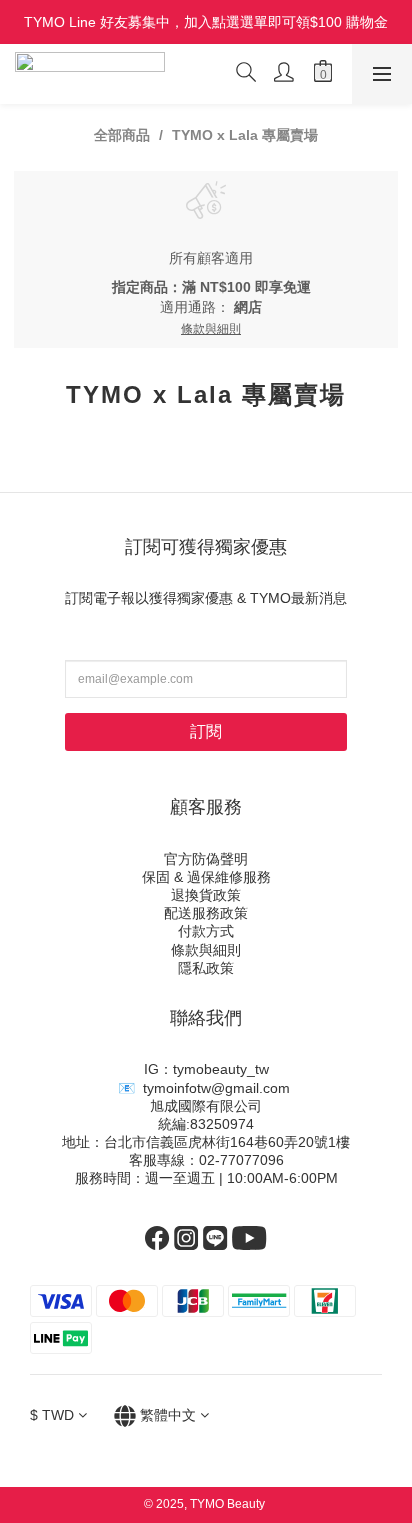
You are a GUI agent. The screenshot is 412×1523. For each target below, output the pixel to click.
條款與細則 (206, 950)
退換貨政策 (206, 895)
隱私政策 (206, 968)
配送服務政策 (206, 913)
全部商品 (122, 135)
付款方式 (206, 931)
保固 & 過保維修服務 (206, 877)
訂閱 (206, 731)
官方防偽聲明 (206, 859)
